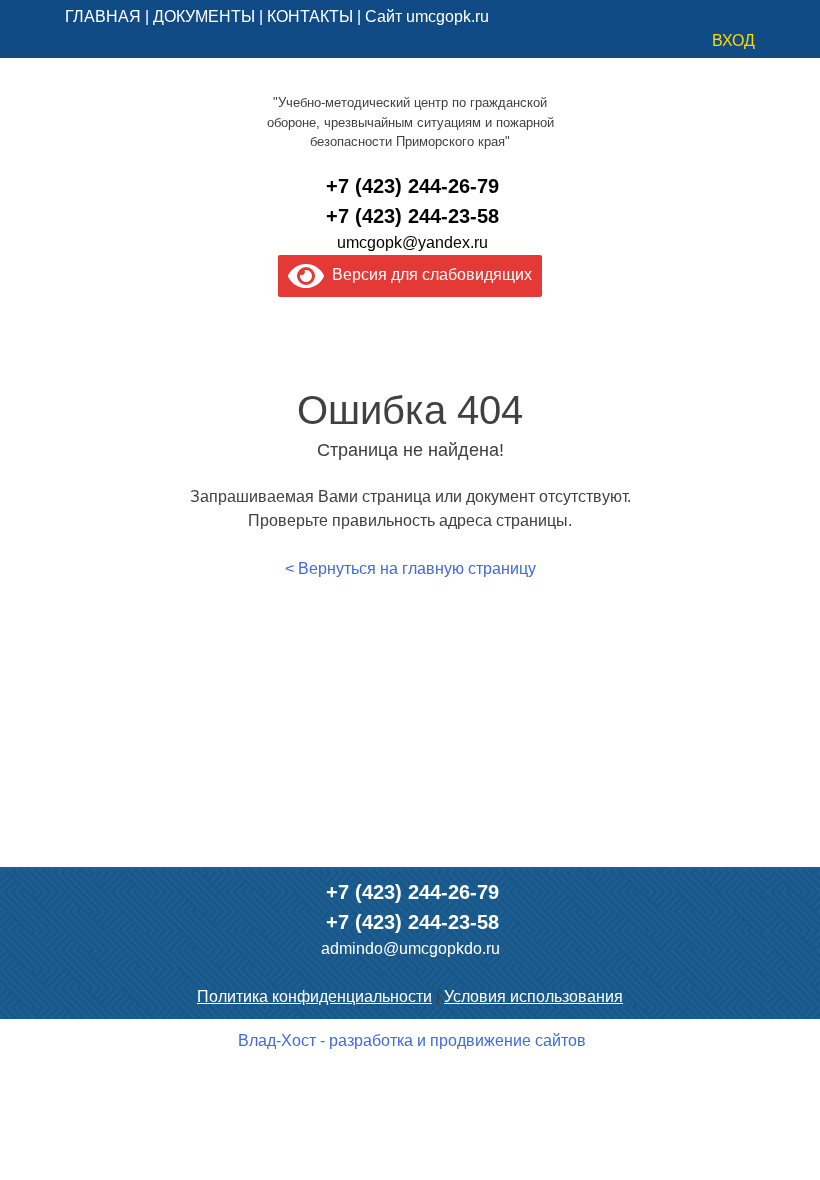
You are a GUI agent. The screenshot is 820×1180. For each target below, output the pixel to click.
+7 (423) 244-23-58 (412, 216)
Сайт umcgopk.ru (427, 16)
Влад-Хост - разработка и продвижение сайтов (412, 1040)
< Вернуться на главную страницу (410, 568)
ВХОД (733, 40)
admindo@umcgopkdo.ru (410, 948)
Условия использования (533, 996)
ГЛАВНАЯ (103, 16)
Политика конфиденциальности (314, 996)
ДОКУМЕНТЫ (204, 16)
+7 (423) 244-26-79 (412, 186)
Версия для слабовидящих (428, 274)
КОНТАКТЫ (310, 16)
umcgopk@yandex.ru (412, 242)
